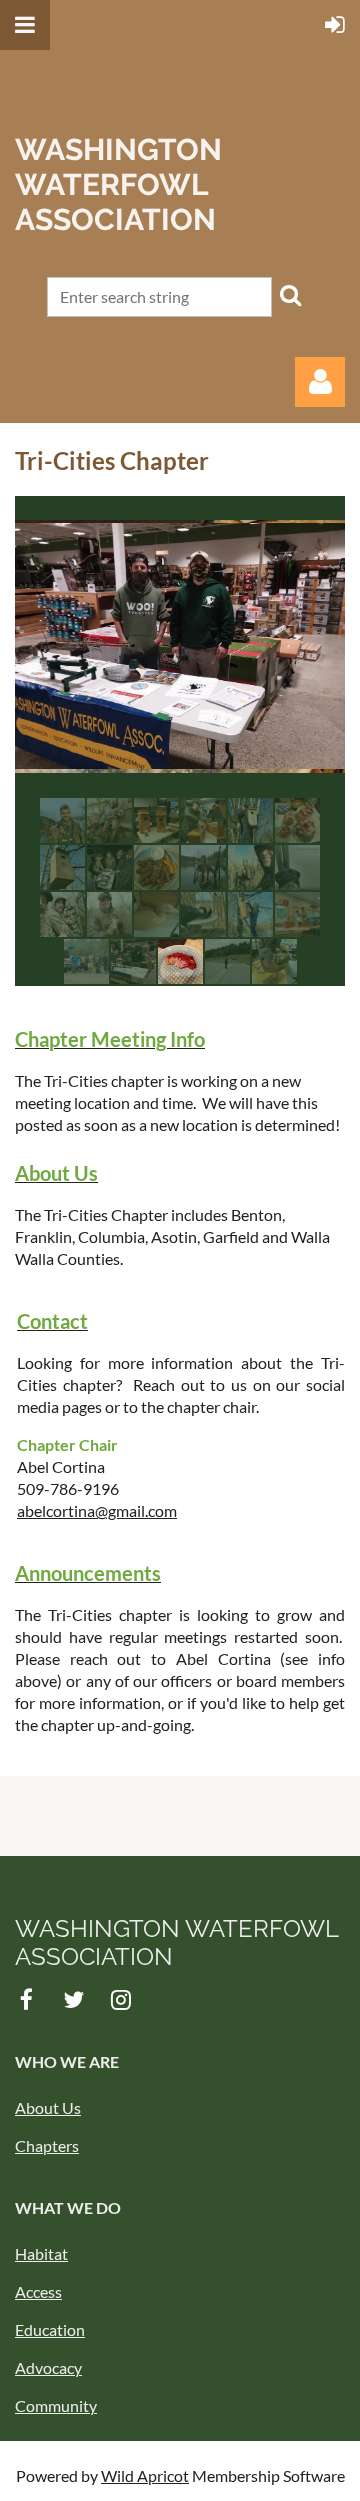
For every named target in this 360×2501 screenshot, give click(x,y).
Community (56, 2405)
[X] (73, 1999)
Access (38, 2291)
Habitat (41, 2253)
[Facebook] (26, 1999)
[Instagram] (120, 1999)
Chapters (47, 2145)
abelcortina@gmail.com (97, 1510)
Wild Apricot (145, 2475)
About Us (48, 2107)
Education (50, 2329)
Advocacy (48, 2367)
